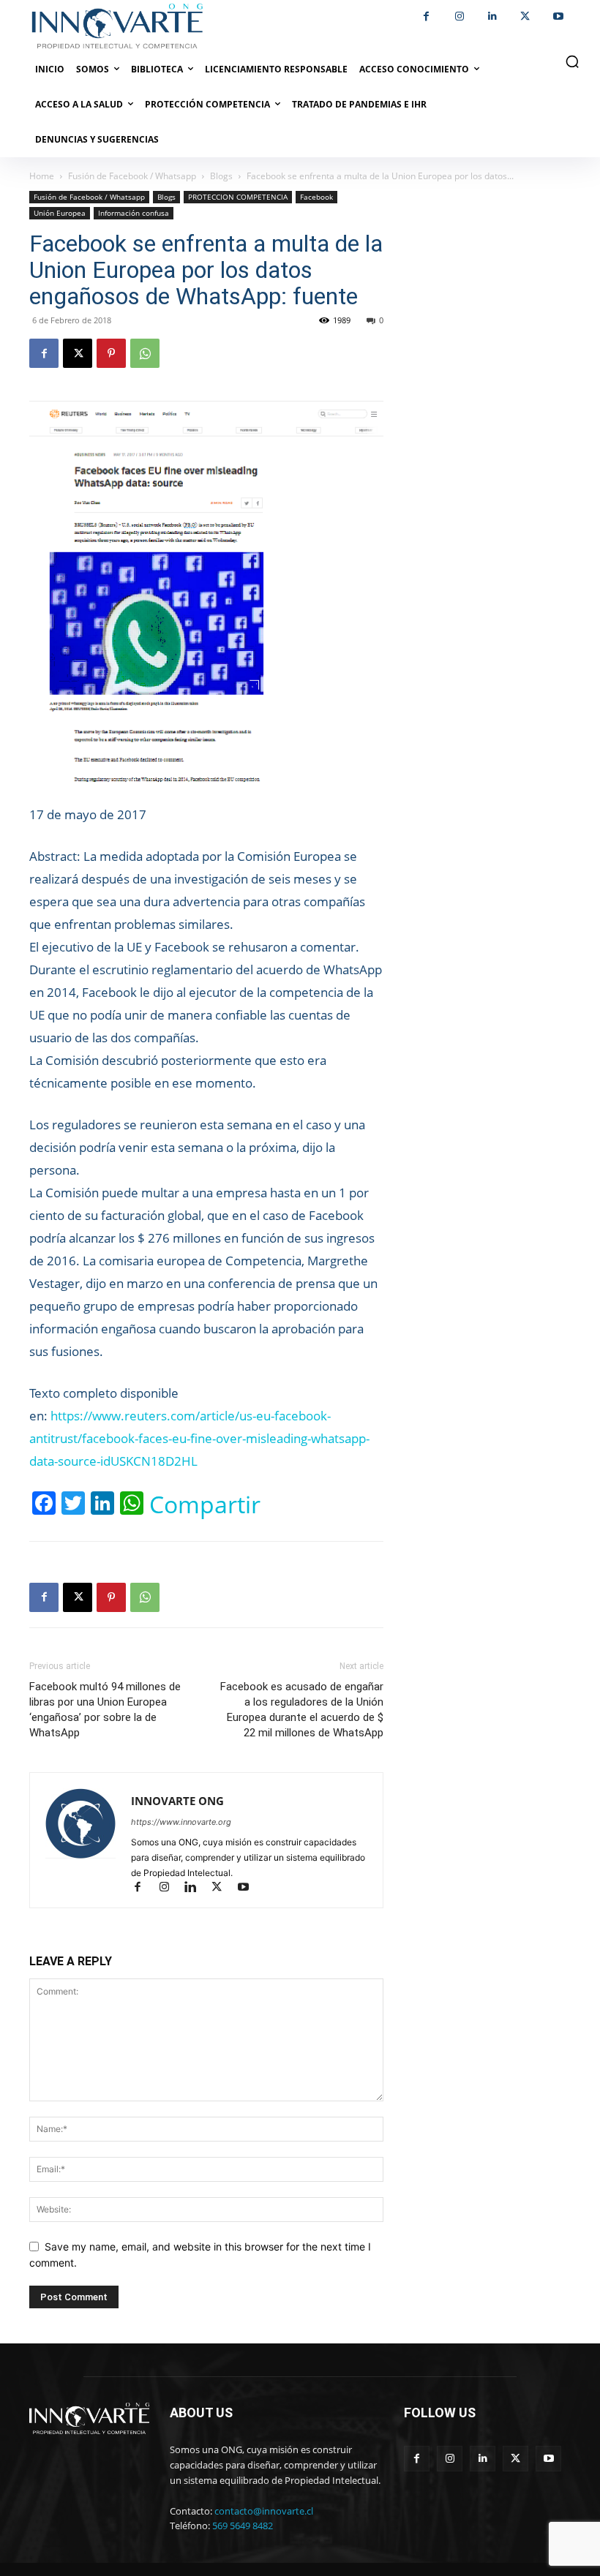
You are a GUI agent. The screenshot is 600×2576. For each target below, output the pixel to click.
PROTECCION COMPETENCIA (238, 197)
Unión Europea (60, 213)
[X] (525, 16)
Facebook (316, 197)
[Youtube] (558, 16)
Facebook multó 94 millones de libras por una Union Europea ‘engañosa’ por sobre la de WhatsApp (105, 1710)
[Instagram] (459, 16)
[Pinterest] (111, 353)
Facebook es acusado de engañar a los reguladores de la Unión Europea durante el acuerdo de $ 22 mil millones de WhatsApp (302, 1710)
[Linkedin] (492, 16)
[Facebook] (426, 16)
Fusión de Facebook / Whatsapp (132, 176)
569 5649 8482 (243, 2526)
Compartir (205, 1504)
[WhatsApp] (145, 353)
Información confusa (134, 213)
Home (42, 176)
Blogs (221, 176)
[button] (572, 61)
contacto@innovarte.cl (264, 2511)
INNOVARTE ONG (177, 1801)
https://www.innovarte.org (181, 1822)
